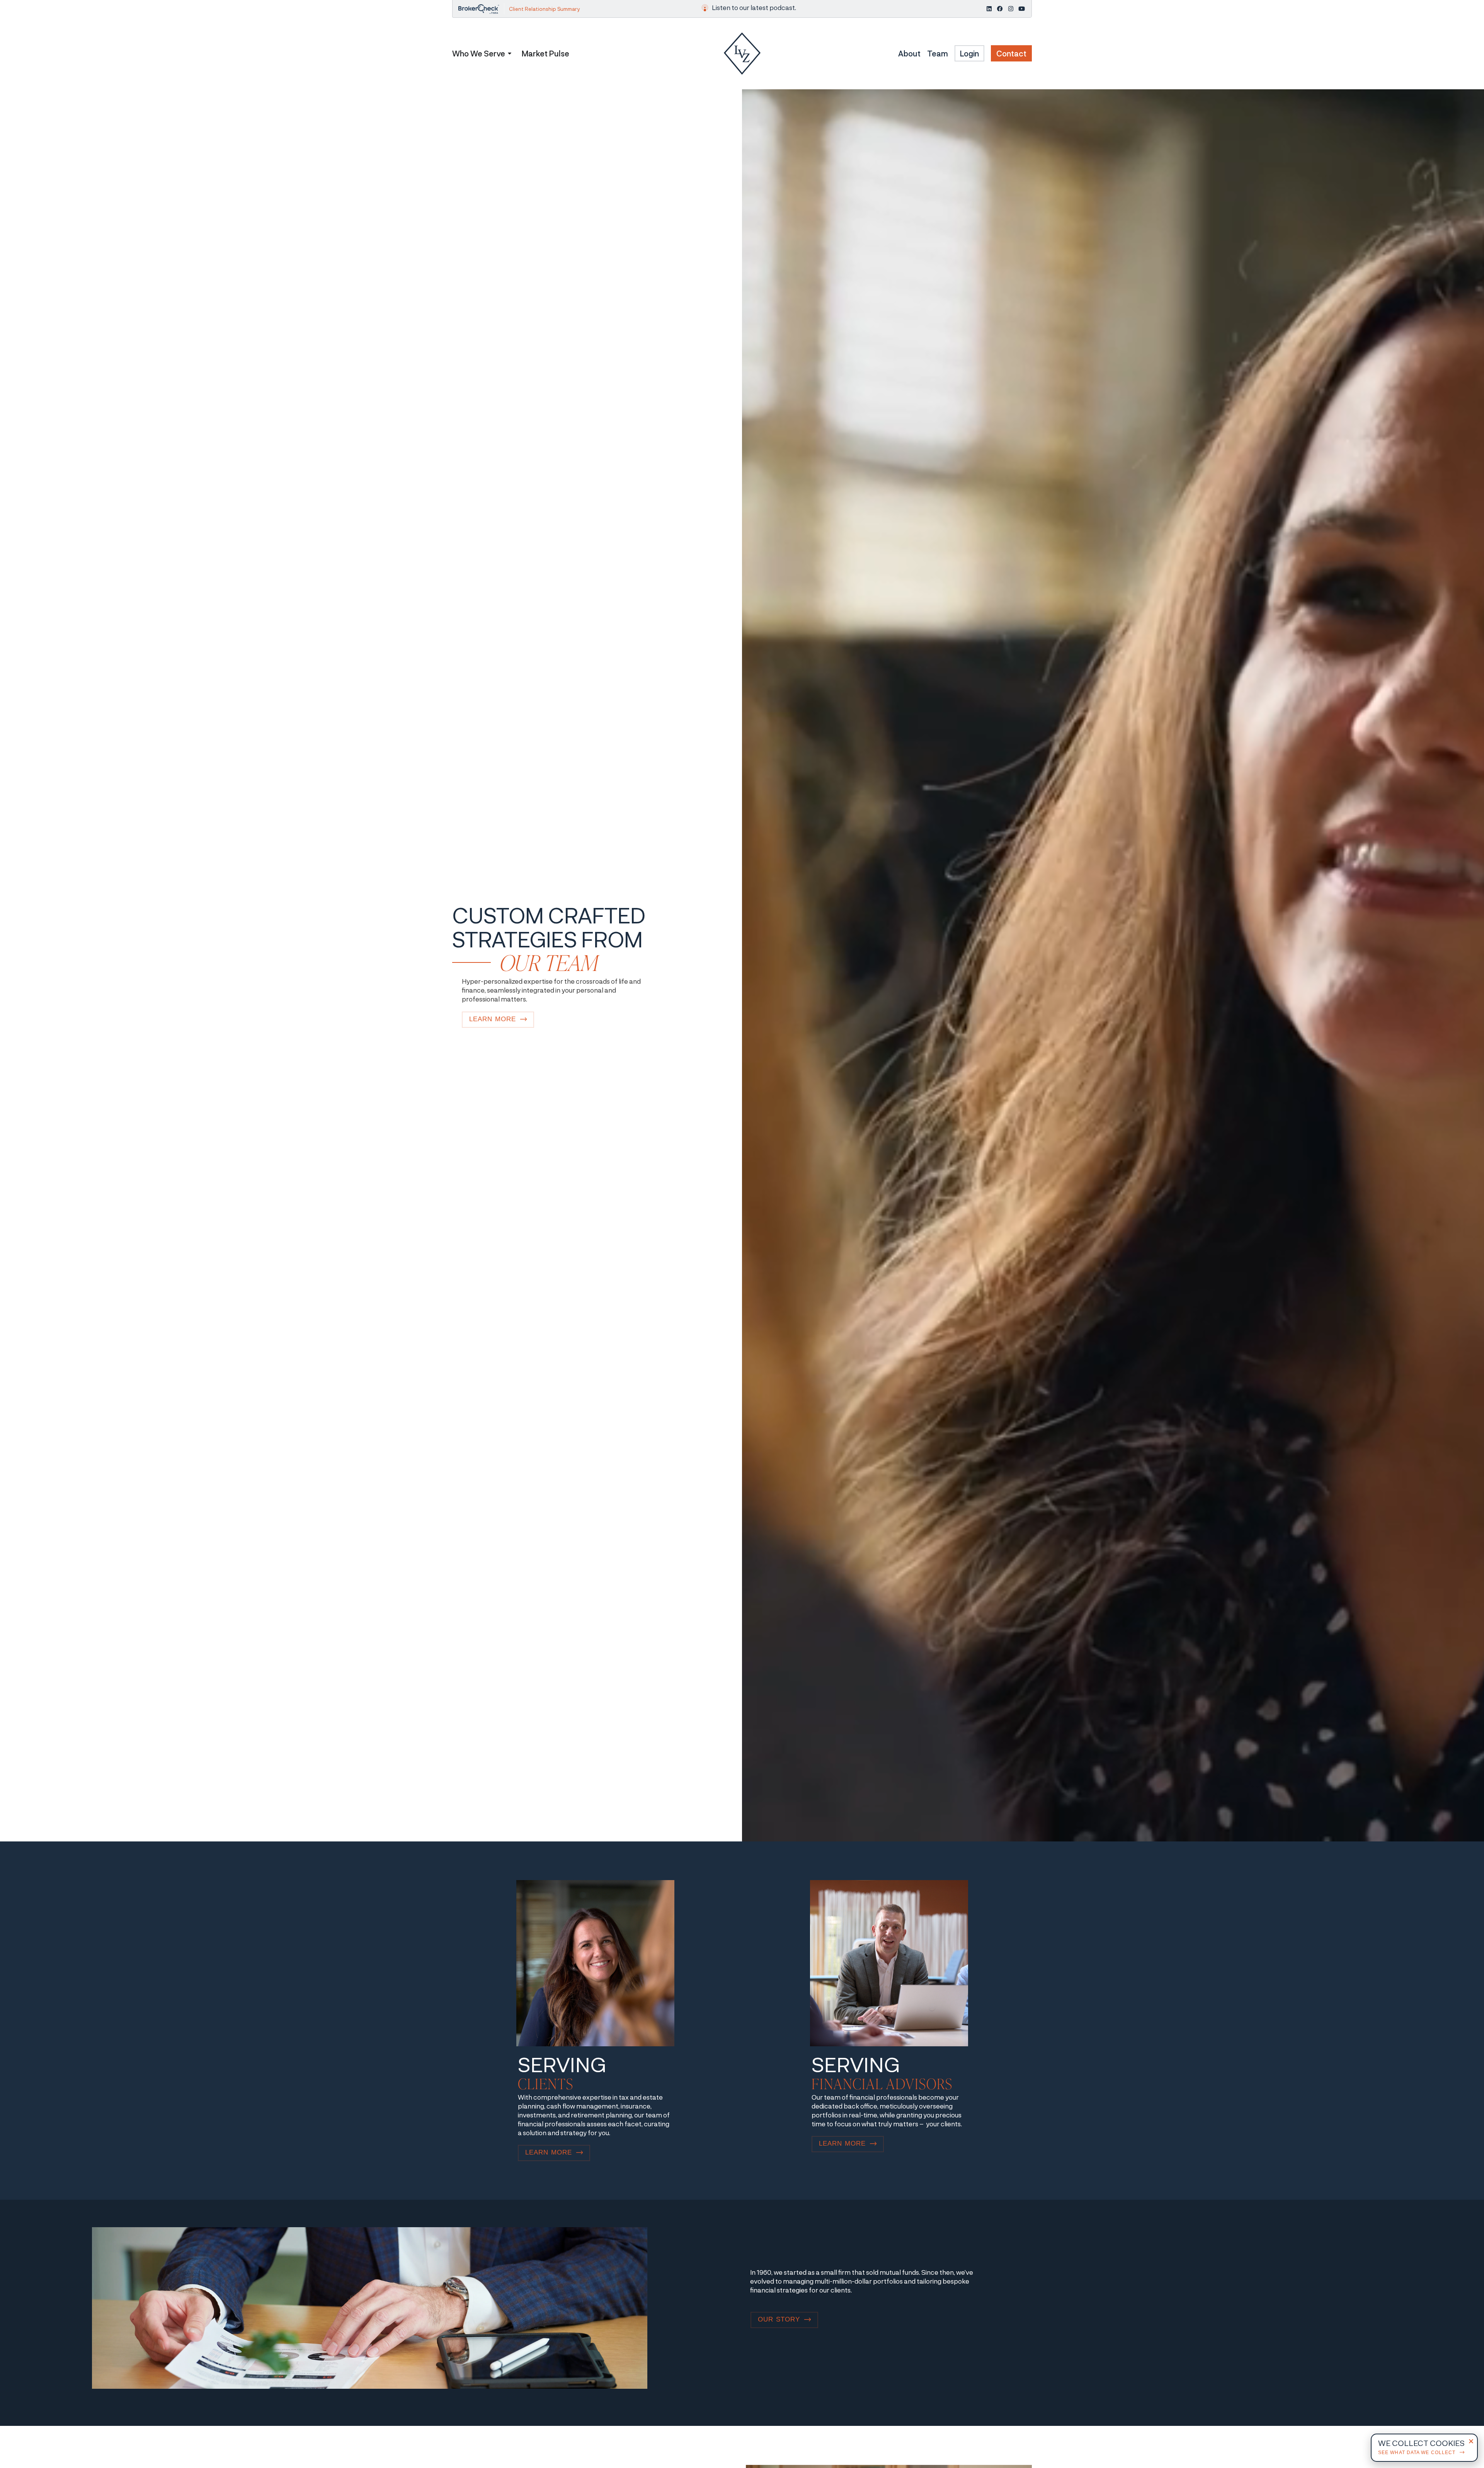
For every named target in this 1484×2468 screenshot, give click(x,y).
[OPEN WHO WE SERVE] (510, 53)
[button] (1471, 2441)
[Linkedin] (989, 9)
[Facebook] (1000, 9)
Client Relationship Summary (544, 9)
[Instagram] (1011, 9)
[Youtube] (1022, 9)
